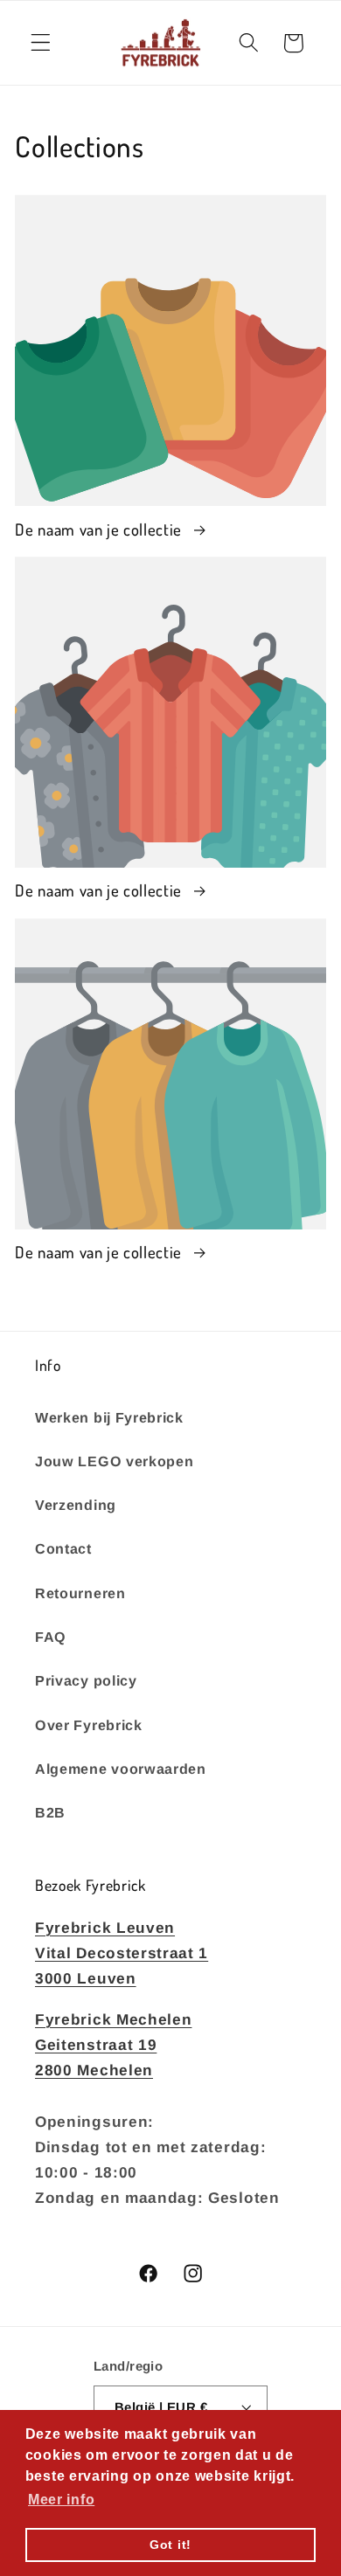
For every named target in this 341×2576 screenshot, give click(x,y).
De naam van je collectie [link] (101, 529)
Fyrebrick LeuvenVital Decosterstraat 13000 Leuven (122, 1953)
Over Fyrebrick (89, 1725)
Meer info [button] (61, 2500)
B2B (50, 1812)
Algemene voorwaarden (121, 1769)
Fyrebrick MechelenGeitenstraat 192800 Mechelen (113, 2045)
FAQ (51, 1637)
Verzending (76, 1505)
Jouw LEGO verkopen (114, 1461)
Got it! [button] (170, 2545)
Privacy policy (86, 1680)
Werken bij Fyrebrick (109, 1417)
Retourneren (80, 1593)
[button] (41, 43)
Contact (63, 1548)
